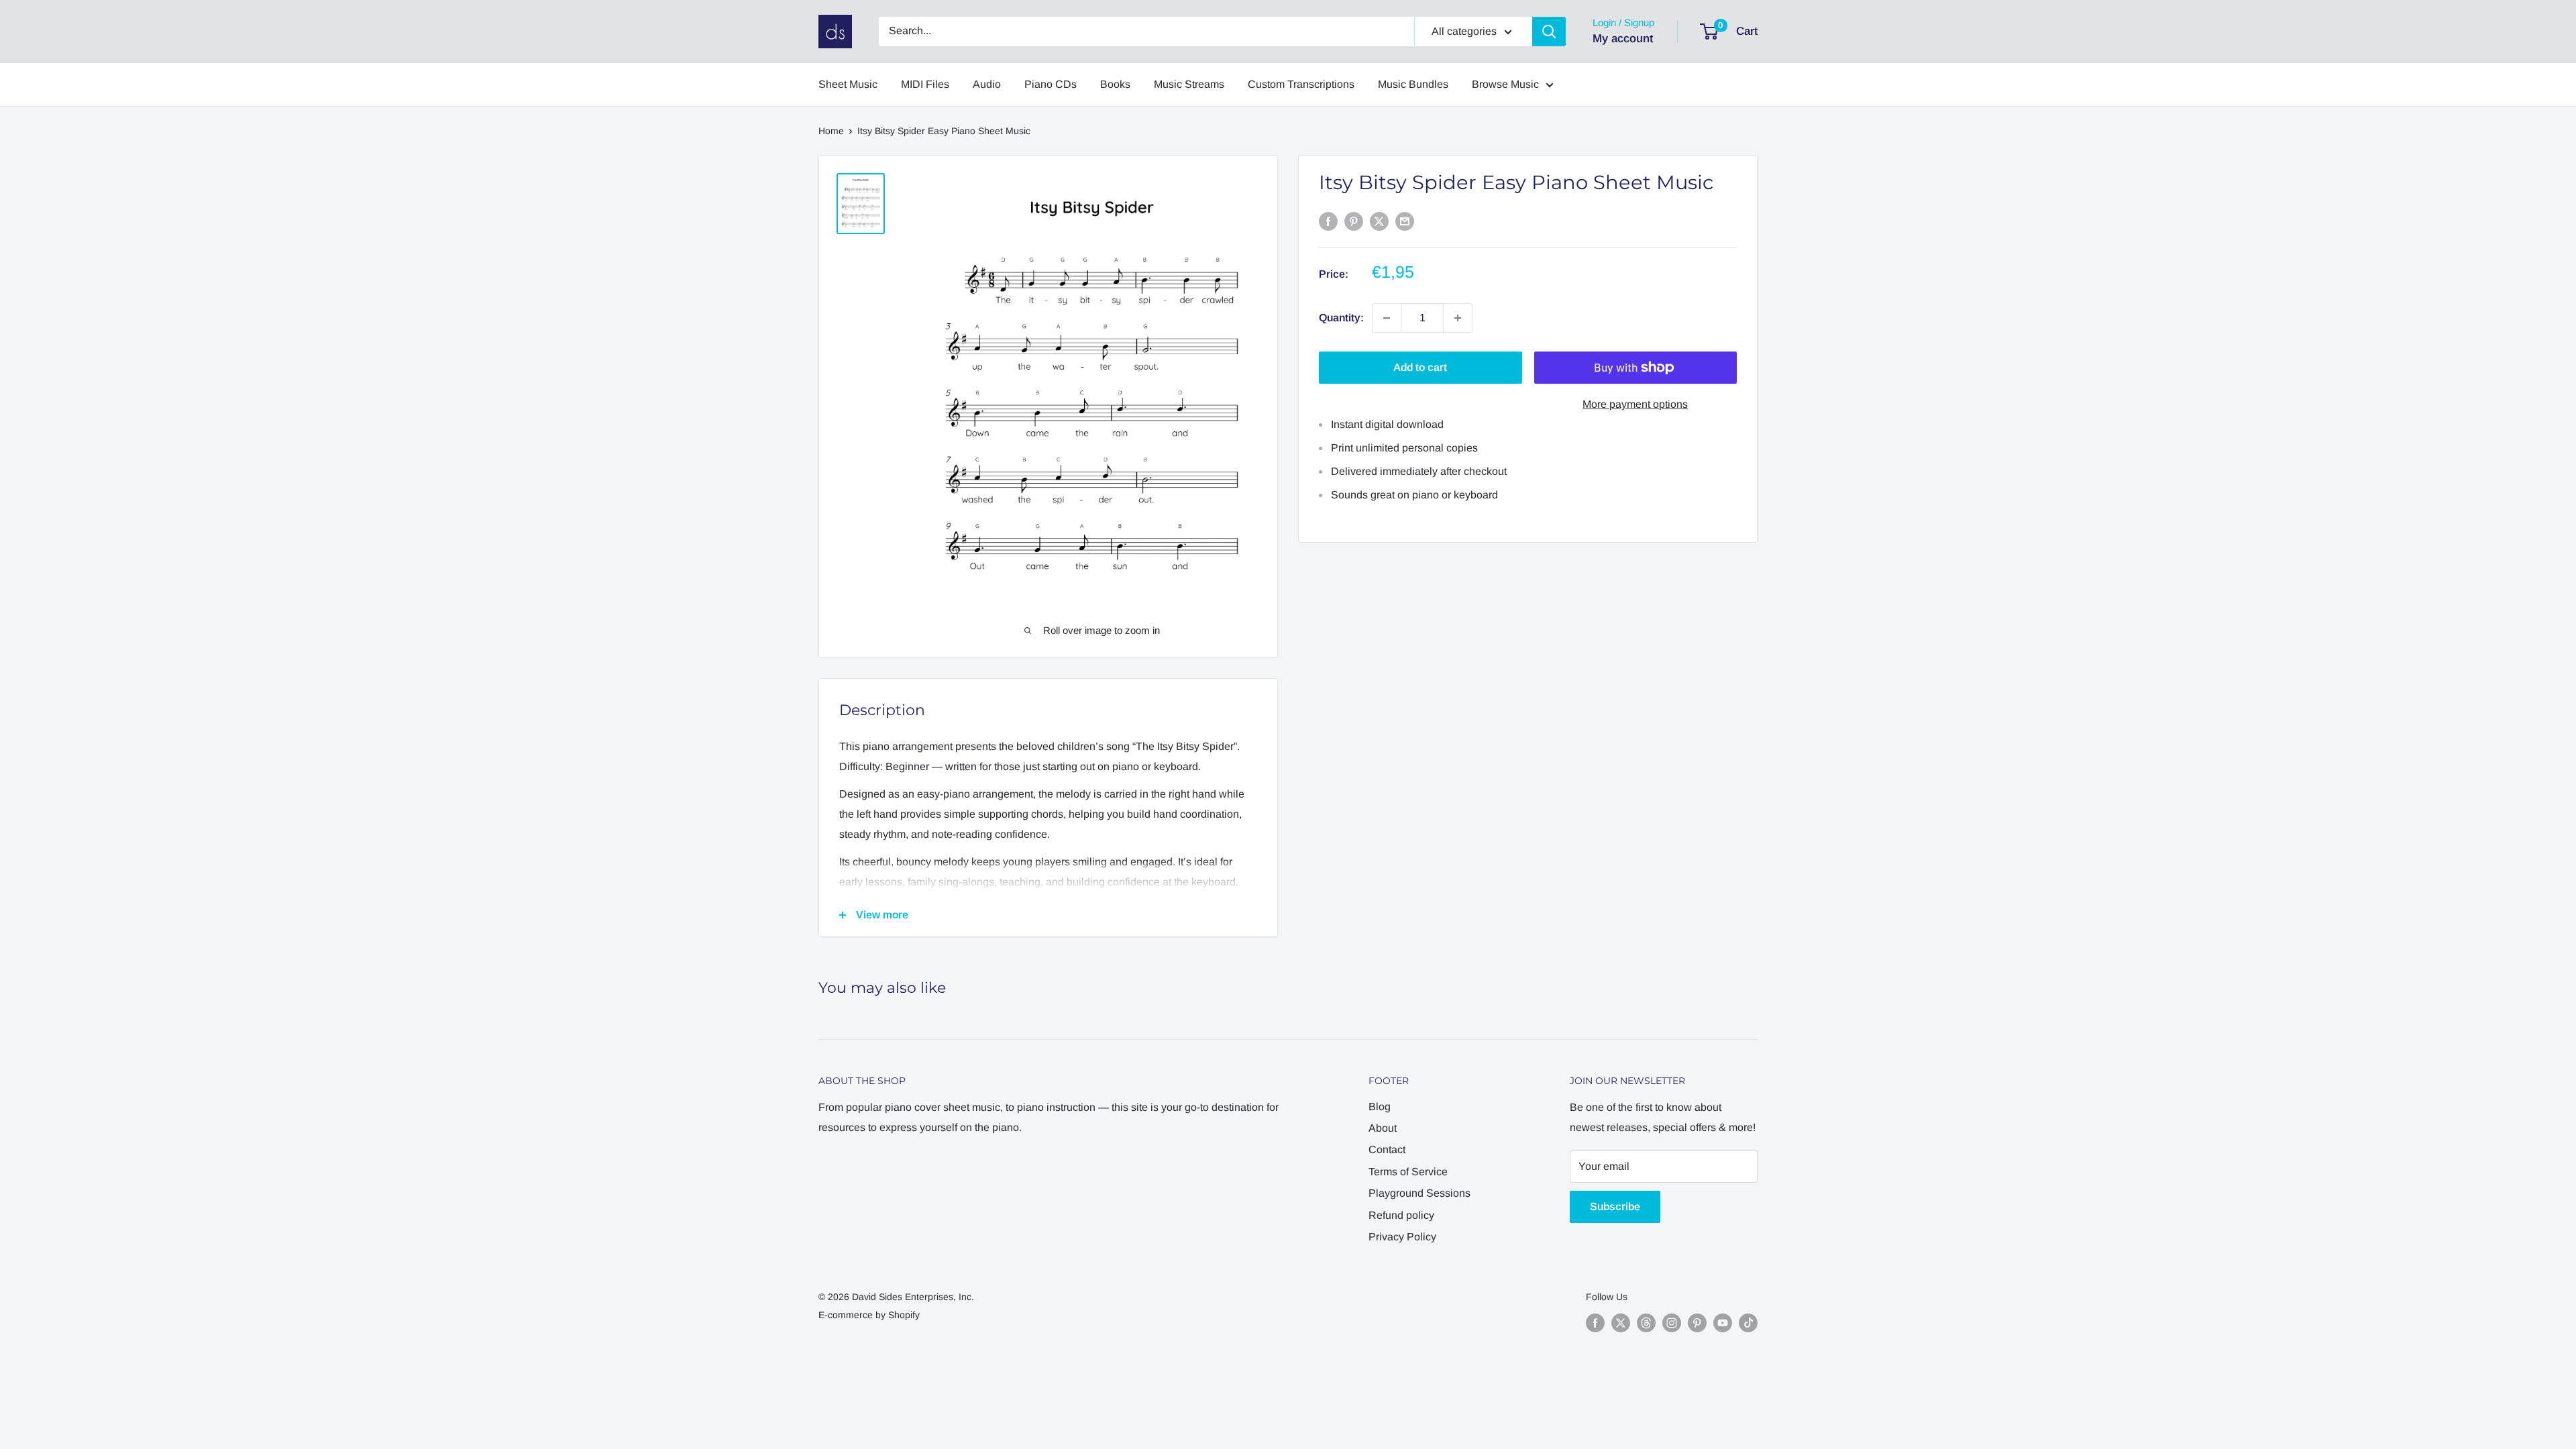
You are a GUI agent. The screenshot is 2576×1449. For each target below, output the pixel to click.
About (1383, 1128)
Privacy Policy (1402, 1237)
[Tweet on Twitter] (1379, 221)
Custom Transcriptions (1301, 84)
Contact (1387, 1149)
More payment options (1635, 404)
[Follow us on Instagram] (1672, 1323)
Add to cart (1420, 367)
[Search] (1549, 32)
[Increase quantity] (1458, 318)
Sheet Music (848, 84)
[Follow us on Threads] (1646, 1323)
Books (1115, 84)
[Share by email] (1405, 221)
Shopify (904, 1315)
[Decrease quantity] (1387, 318)
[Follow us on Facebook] (1595, 1323)
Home (831, 131)
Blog (1380, 1107)
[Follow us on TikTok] (1748, 1323)
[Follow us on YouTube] (1723, 1323)
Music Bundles (1413, 84)
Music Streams (1189, 84)
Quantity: (1341, 318)
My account (1623, 39)
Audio (987, 84)
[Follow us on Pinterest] (1697, 1323)
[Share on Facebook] (1328, 221)
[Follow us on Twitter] (1621, 1323)
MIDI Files (925, 84)
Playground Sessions (1419, 1193)
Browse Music (1505, 84)
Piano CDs (1051, 84)
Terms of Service (1408, 1172)
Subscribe (1615, 1206)
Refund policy (1401, 1215)
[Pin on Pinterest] (1354, 221)
